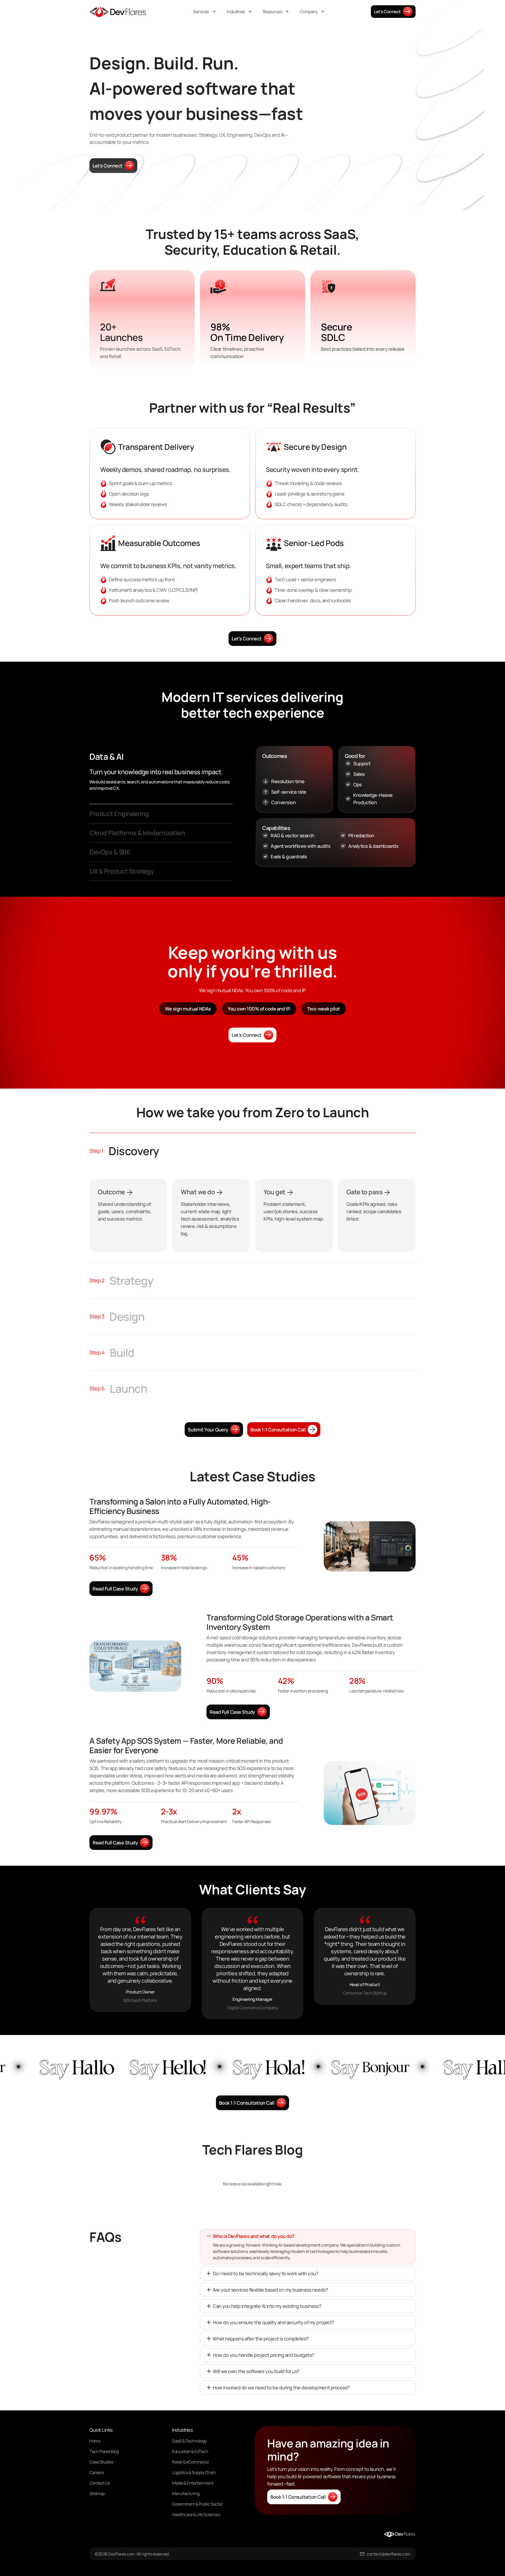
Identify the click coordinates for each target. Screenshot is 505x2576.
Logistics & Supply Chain (194, 2472)
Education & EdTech (190, 2451)
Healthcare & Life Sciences (196, 2514)
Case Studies (101, 2462)
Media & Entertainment (193, 2483)
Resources (272, 12)
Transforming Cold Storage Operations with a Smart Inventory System (300, 1622)
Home (95, 2441)
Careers (97, 2472)
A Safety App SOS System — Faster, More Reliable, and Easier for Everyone (186, 1746)
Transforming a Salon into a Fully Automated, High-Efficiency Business (180, 1506)
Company (309, 12)
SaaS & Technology (189, 2441)
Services (201, 12)
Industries (236, 12)
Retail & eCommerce (190, 2462)
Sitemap (97, 2493)
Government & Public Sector (198, 2504)
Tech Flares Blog (104, 2451)
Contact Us (100, 2483)
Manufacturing (186, 2493)
